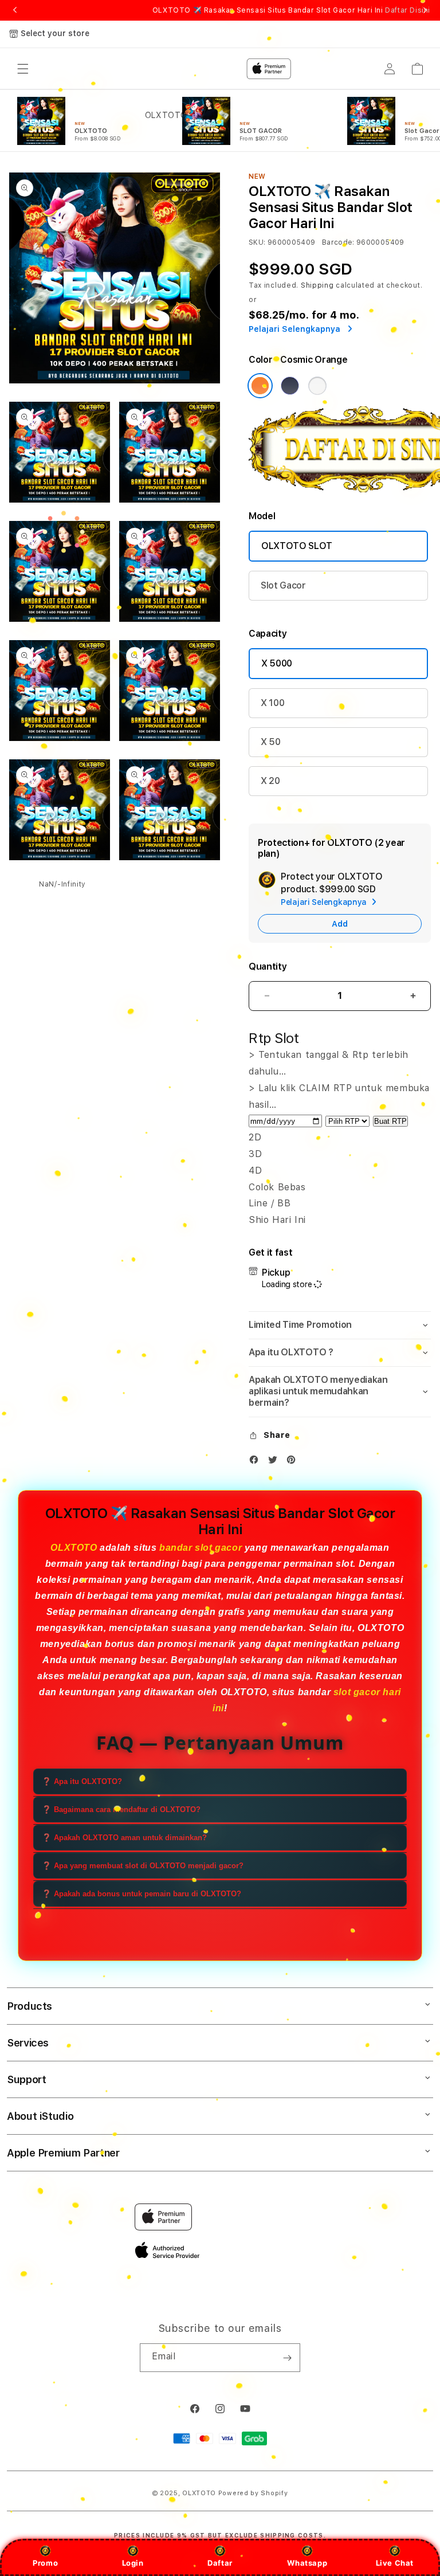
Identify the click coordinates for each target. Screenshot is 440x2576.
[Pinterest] (294, 1462)
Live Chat (395, 2563)
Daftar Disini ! (410, 10)
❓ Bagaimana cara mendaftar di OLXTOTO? (121, 1810)
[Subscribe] (287, 2358)
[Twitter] (276, 1462)
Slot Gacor (283, 585)
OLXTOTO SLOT (297, 546)
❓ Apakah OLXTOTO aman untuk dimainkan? (124, 1838)
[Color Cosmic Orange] (260, 386)
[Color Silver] (317, 386)
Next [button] (425, 10)
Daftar (220, 2563)
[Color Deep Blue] (290, 386)
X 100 (272, 703)
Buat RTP (390, 1121)
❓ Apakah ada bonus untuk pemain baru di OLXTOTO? (142, 1894)
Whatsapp (307, 2563)
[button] (340, 1325)
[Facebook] (257, 1462)
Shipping (317, 285)
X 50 (271, 742)
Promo (45, 2563)
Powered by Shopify (253, 2493)
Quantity (268, 967)
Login (133, 2563)
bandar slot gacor (201, 1548)
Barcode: (338, 242)
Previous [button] (15, 10)
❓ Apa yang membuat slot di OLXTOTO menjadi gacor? (143, 1866)
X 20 (270, 781)
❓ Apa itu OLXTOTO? (82, 1781)
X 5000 (277, 663)
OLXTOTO (74, 1548)
